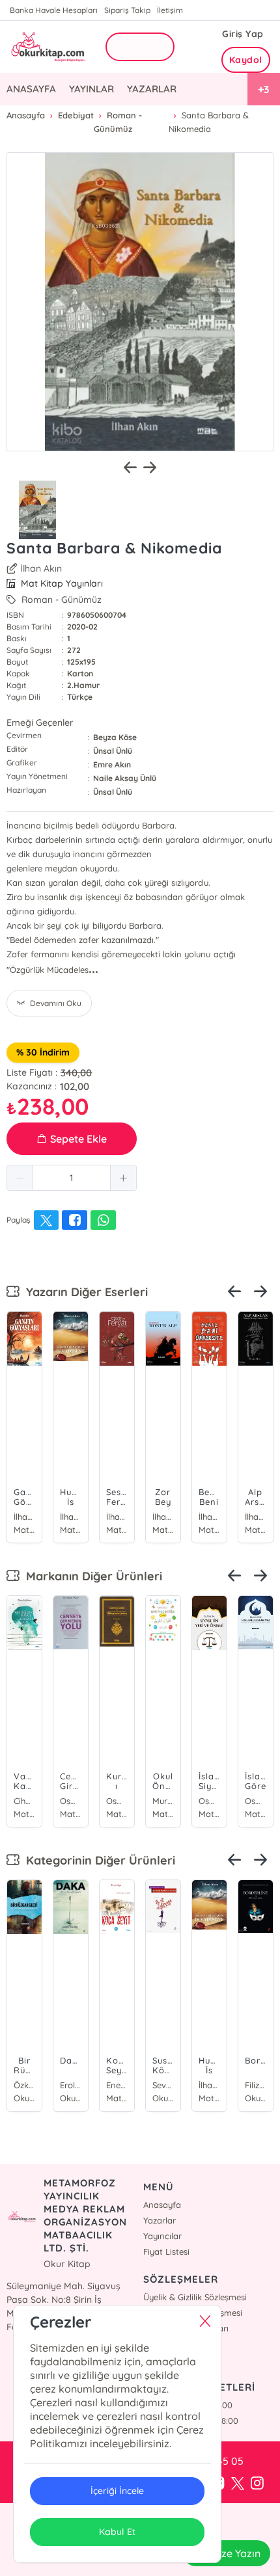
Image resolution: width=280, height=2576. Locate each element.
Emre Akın (112, 764)
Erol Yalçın (71, 2085)
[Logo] (48, 46)
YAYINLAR (91, 89)
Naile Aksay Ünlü (125, 778)
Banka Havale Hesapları (54, 10)
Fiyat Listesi (166, 2251)
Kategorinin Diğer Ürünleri (97, 1860)
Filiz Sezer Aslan (256, 2085)
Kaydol (246, 60)
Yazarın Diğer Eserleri (84, 1292)
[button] (20, 1178)
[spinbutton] (72, 1178)
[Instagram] (257, 2484)
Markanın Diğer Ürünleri (91, 1576)
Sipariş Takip (127, 10)
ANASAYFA (31, 89)
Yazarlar (160, 2220)
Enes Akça (117, 2085)
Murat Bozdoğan (163, 1801)
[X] (238, 2484)
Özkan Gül (24, 2085)
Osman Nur (71, 1801)
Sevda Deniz (163, 2085)
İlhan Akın (41, 568)
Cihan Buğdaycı (24, 1801)
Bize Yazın (236, 2553)
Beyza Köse (115, 737)
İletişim (170, 10)
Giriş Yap (243, 34)
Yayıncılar (162, 2236)
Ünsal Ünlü (113, 751)
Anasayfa (162, 2205)
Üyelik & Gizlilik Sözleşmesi (195, 2297)
